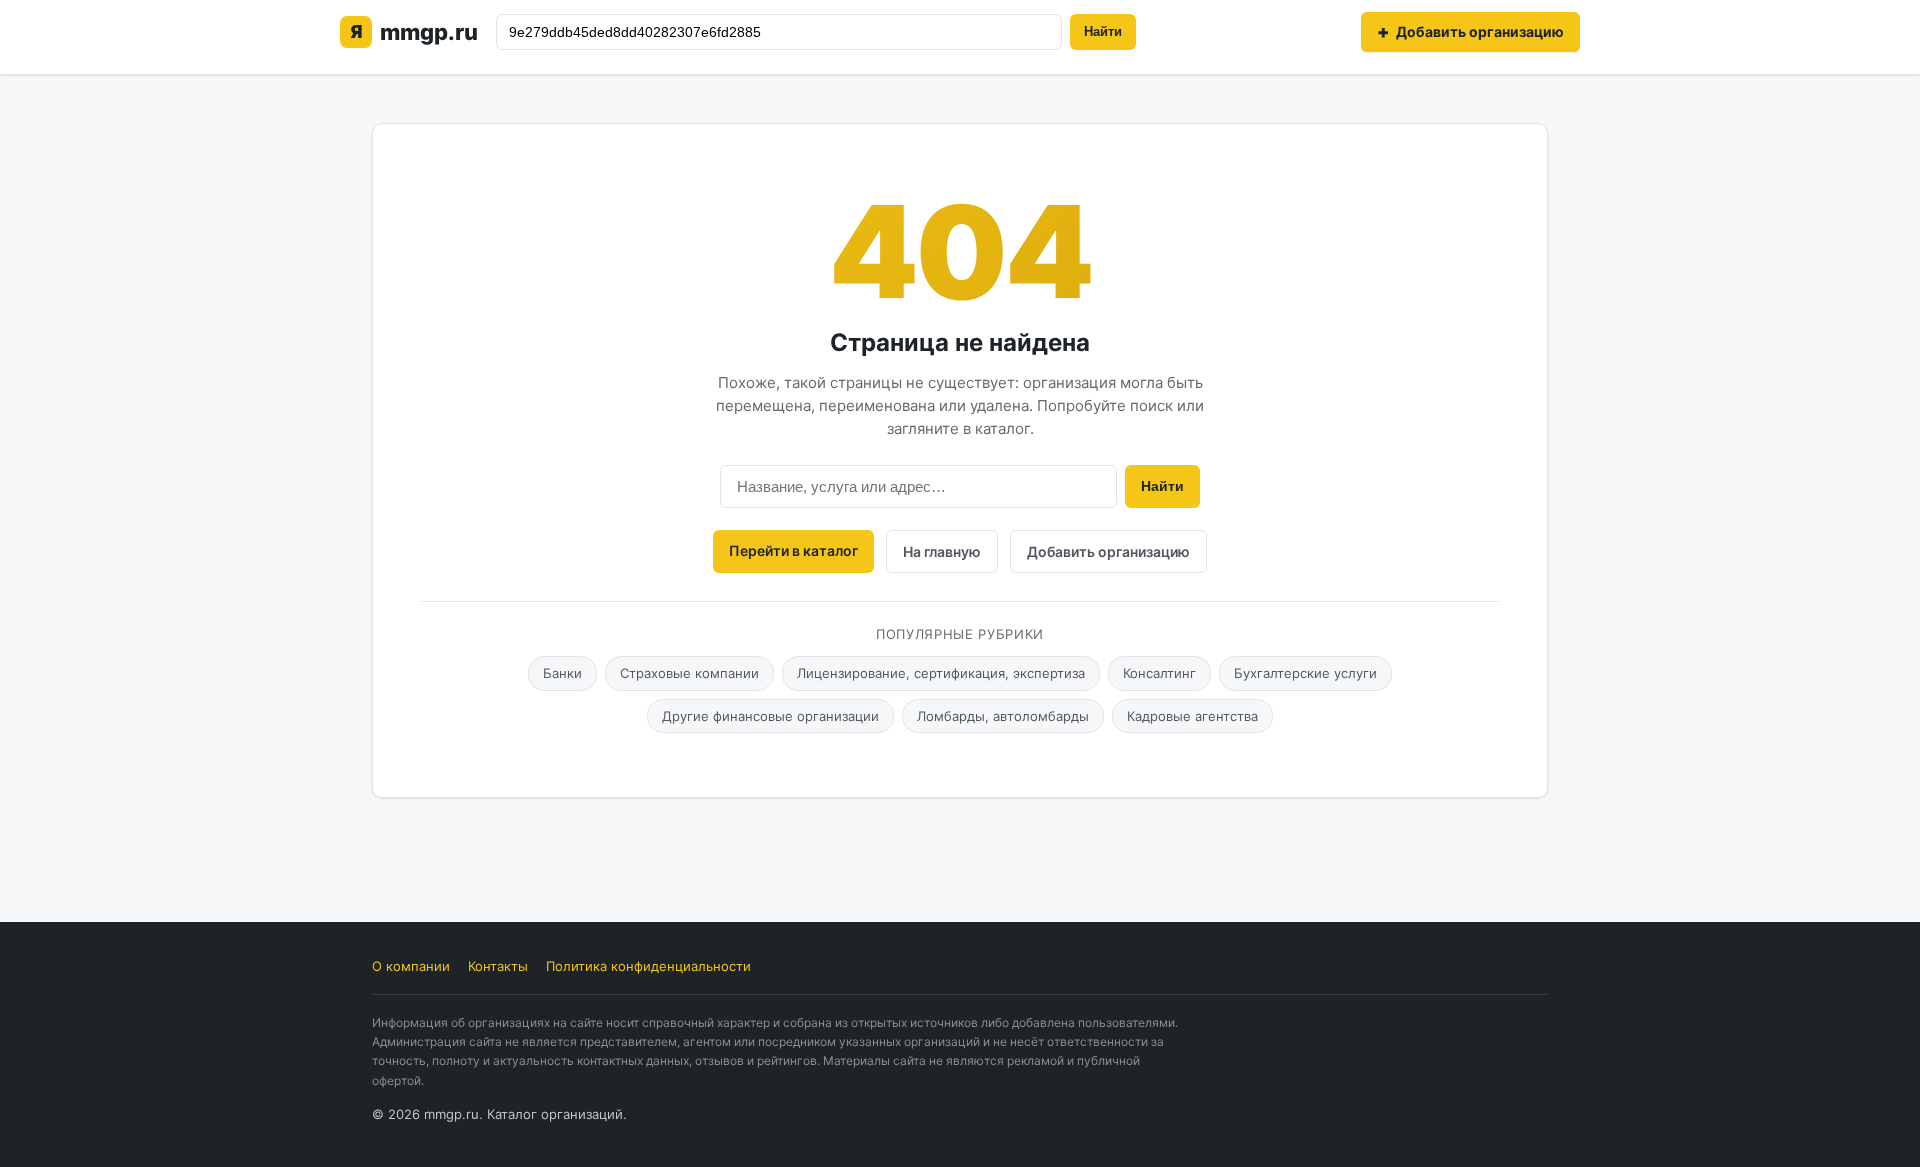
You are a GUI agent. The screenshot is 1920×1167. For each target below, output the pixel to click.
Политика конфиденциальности (648, 966)
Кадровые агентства (1192, 716)
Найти (1103, 31)
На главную (942, 551)
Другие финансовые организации (770, 716)
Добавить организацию (1108, 551)
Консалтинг (1159, 673)
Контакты (498, 966)
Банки (562, 673)
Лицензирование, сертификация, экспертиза (941, 673)
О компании (411, 966)
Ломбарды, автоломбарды (1003, 716)
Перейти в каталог (793, 550)
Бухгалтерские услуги (1305, 673)
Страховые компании (689, 673)
